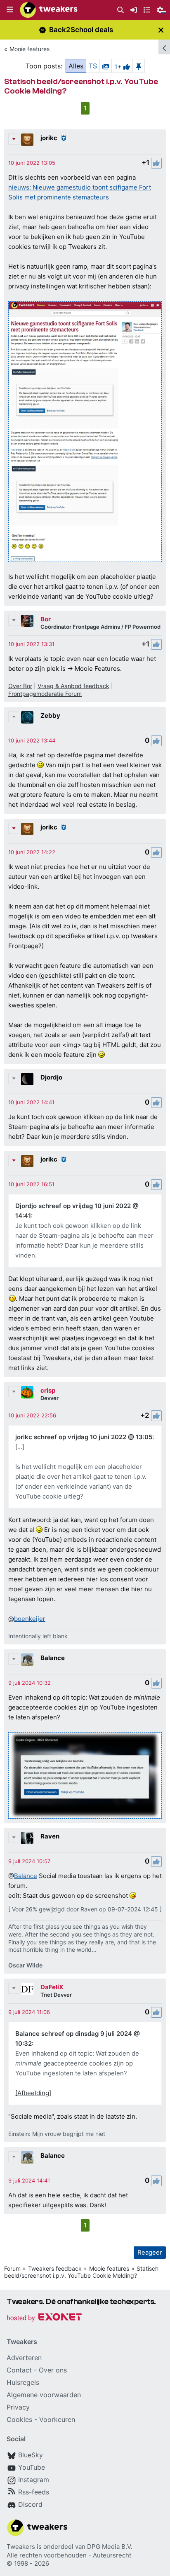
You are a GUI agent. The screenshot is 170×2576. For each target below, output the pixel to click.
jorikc (49, 138)
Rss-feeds (34, 2492)
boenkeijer (30, 1619)
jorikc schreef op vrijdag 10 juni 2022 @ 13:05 (84, 1437)
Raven (50, 1836)
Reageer (150, 2252)
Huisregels (23, 2382)
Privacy (18, 2407)
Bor (46, 619)
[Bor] (27, 621)
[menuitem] (120, 10)
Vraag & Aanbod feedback (73, 686)
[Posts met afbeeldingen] (106, 66)
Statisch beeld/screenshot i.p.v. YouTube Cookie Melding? (81, 2272)
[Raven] (27, 1838)
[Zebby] (27, 717)
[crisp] (27, 1392)
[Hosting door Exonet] (44, 2318)
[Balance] (27, 1660)
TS (93, 66)
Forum (12, 2268)
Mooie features (30, 49)
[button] (10, 10)
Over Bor (20, 686)
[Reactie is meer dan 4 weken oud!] (32, 163)
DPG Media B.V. (110, 2547)
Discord (30, 2504)
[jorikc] (27, 140)
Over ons (53, 2370)
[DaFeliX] (27, 1989)
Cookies (19, 2419)
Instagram (34, 2480)
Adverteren (24, 2358)
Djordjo (51, 1077)
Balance (53, 1658)
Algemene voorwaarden (44, 2395)
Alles (76, 66)
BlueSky (31, 2455)
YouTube (32, 2467)
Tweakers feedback (55, 2268)
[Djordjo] (27, 1079)
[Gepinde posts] (139, 66)
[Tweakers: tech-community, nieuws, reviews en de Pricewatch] (49, 10)
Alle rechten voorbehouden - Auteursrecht (69, 2555)
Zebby (50, 715)
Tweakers (21, 2547)
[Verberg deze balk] (161, 30)
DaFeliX (52, 1987)
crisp (48, 1390)
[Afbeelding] (33, 2093)
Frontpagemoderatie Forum (45, 694)
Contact (19, 2370)
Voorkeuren (57, 2419)
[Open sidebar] (164, 47)
